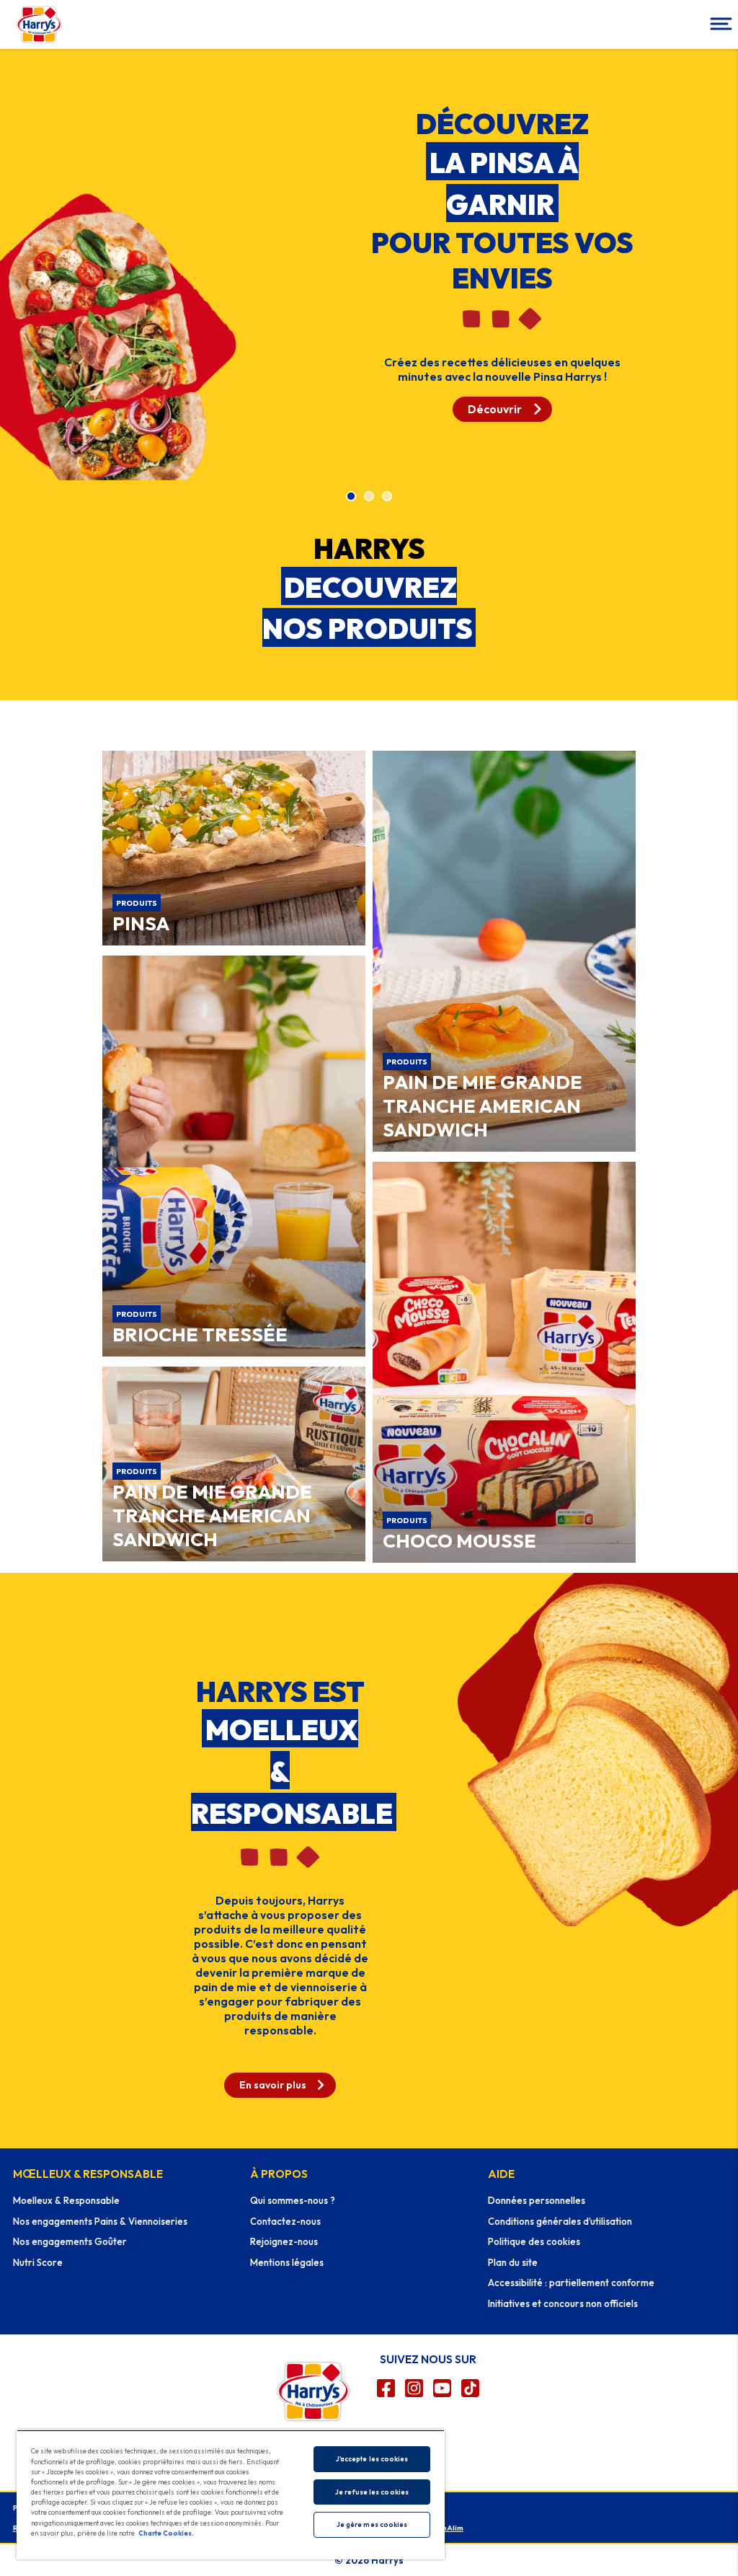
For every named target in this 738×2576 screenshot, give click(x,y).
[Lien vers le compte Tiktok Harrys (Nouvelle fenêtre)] (470, 2388)
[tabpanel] (369, 264)
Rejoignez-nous (284, 2241)
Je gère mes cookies (372, 2524)
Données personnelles (537, 2200)
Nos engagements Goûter (70, 2241)
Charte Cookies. (166, 2533)
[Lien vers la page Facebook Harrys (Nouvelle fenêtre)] (386, 2388)
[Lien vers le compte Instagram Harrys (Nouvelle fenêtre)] (414, 2388)
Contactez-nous (285, 2221)
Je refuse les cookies (372, 2492)
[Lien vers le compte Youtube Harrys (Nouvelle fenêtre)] (442, 2388)
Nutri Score (38, 2262)
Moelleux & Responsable (66, 2200)
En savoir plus (273, 2085)
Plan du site (513, 2262)
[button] (719, 25)
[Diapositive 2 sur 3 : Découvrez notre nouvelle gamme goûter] (369, 497)
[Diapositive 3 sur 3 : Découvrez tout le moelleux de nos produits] (387, 497)
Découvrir (495, 409)
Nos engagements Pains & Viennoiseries (100, 2221)
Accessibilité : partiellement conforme (571, 2282)
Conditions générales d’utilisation (560, 2221)
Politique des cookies (534, 2241)
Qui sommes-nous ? (293, 2200)
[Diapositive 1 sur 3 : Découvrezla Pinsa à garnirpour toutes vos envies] (351, 497)
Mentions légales (287, 2262)
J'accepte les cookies (372, 2459)
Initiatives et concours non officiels (563, 2303)
